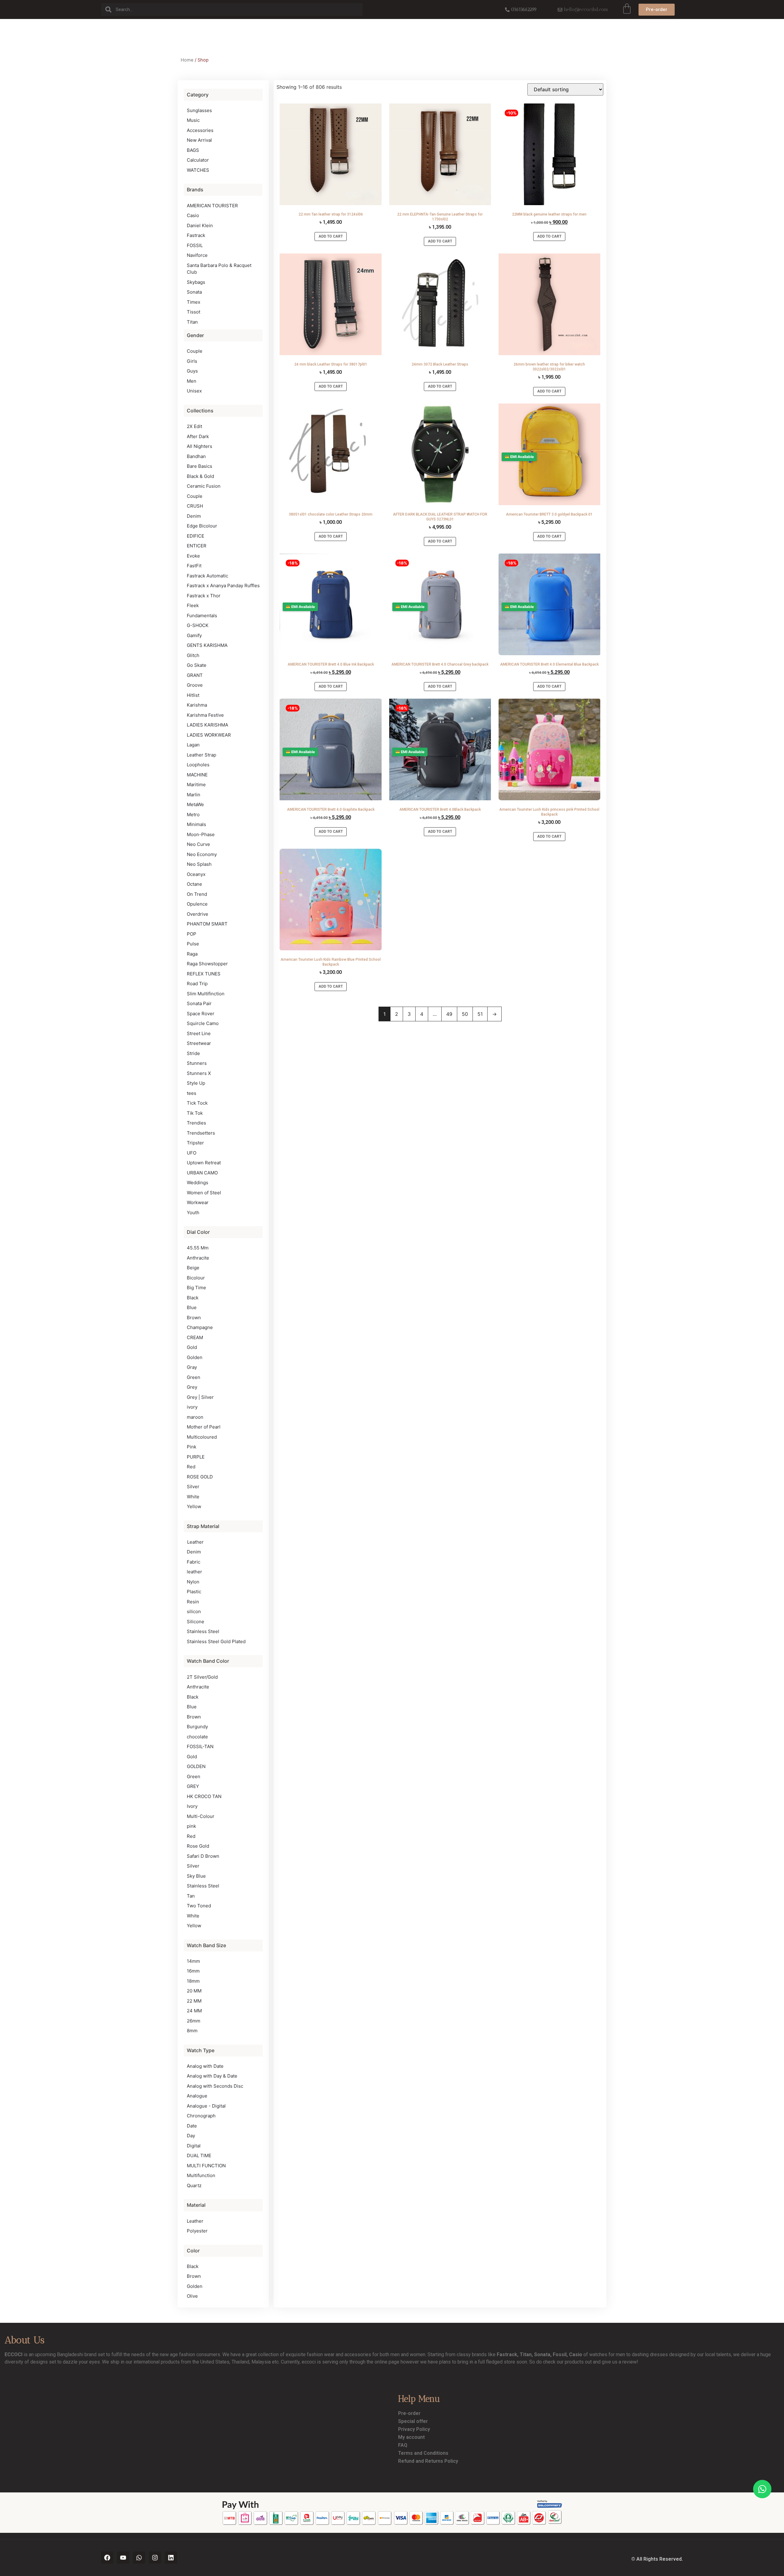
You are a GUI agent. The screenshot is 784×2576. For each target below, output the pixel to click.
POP (192, 934)
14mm (193, 1961)
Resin (193, 1602)
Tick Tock (197, 1103)
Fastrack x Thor (204, 596)
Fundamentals (202, 616)
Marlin (194, 795)
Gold (192, 1347)
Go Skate (197, 665)
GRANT (195, 675)
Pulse (193, 944)
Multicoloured (202, 1437)
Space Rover (201, 1014)
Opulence (197, 904)
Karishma (197, 705)
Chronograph (201, 2116)
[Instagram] (155, 2558)
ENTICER (197, 546)
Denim (194, 516)
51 (480, 1014)
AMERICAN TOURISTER (212, 206)
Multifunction (201, 2175)
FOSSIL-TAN (200, 1746)
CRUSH (195, 506)
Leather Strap (202, 755)
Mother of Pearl (204, 1427)
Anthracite (198, 1258)
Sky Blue (196, 1876)
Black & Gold (200, 476)
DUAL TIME (199, 2155)
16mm (193, 1971)
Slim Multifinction (206, 994)
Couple (195, 351)
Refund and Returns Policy (428, 2461)
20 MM (194, 1991)
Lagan (193, 745)
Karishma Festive (205, 715)
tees (192, 1093)
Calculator (198, 160)
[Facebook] (107, 2558)
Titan (192, 322)
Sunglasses (199, 110)
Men (192, 381)
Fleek (193, 605)
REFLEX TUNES (204, 974)
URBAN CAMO (202, 1173)
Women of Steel (204, 1193)
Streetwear (199, 1043)
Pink (192, 1447)
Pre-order (409, 2413)
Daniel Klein (200, 225)
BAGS (193, 150)
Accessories (200, 130)
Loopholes (198, 765)
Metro (193, 815)
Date (192, 2126)
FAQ (403, 2445)
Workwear (198, 1202)
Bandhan (196, 456)
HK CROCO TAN (204, 1796)
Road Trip (197, 984)
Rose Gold (198, 1846)
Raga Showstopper (207, 964)
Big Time (196, 1288)
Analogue (197, 2096)
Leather (195, 1542)
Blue (192, 1307)
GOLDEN (196, 1766)
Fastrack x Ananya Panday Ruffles (223, 586)
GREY (193, 1786)
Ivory (192, 1806)
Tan (191, 1896)
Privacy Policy (414, 2429)
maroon (195, 1417)
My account (411, 2437)
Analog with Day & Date (212, 2076)
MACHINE (197, 775)
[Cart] (627, 9)
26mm (194, 2021)
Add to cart (331, 236)
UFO (192, 1153)
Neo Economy (202, 854)
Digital (194, 2146)
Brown (194, 1318)
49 (449, 1014)
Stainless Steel (203, 1631)
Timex (194, 302)
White (193, 1497)
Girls (192, 361)
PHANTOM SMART (207, 924)
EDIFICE (196, 536)
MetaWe (195, 804)
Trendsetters (201, 1133)
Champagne (200, 1327)
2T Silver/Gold (202, 1677)
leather (194, 1572)
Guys (192, 371)
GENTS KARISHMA (207, 645)
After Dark (198, 436)
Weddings (198, 1183)
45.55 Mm (198, 1248)
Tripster (195, 1143)
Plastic (194, 1592)
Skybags (196, 282)
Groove (195, 685)
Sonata (194, 292)
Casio (193, 215)
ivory (192, 1407)
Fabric (194, 1562)
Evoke (193, 556)
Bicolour (196, 1278)
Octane (194, 884)
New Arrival (199, 140)
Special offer (413, 2421)
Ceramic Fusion (204, 486)
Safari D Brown (203, 1856)
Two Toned (199, 1906)
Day (191, 2136)
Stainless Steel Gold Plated (216, 1641)
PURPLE (196, 1457)
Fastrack (196, 235)
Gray (192, 1367)
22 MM (194, 2001)
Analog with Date (205, 2066)
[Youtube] (123, 2558)
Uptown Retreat (204, 1163)
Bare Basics (200, 466)
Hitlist (193, 695)
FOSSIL (195, 245)
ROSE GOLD (200, 1477)
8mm (192, 2031)
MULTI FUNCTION (206, 2166)
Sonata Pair (199, 1003)
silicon (194, 1611)
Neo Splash (199, 864)
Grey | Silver (200, 1397)
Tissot (194, 312)
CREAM (195, 1337)
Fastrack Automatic (207, 576)
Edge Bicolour (202, 526)
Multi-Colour (201, 1816)
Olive (192, 2296)
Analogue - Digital (206, 2106)
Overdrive (198, 914)
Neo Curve (198, 844)
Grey (192, 1387)
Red (191, 1467)
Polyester (197, 2231)
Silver (193, 1487)
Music (193, 120)
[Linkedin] (171, 2558)
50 (465, 1014)
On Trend (197, 894)
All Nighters (200, 446)
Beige (193, 1268)
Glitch (193, 655)
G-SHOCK (198, 625)
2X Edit (194, 426)
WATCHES (198, 170)
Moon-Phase (201, 834)
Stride (193, 1053)
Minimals (196, 824)
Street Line (199, 1033)
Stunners (197, 1063)
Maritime (196, 785)
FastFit (194, 566)
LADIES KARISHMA (207, 725)
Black (193, 1298)
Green (194, 1377)
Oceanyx (196, 874)
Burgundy (197, 1727)
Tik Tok (195, 1113)
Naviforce (197, 255)
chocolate (197, 1737)
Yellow (194, 1506)
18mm (193, 1981)
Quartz (194, 2185)
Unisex (194, 391)
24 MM (194, 2011)
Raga (192, 954)
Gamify (194, 635)
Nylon (193, 1582)
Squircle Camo (203, 1023)
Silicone (196, 1622)
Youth (193, 1213)
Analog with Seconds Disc (215, 2086)
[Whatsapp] (139, 2558)
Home (187, 60)
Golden (195, 1357)
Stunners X (199, 1073)
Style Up (196, 1083)
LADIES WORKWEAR (209, 735)
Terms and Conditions (423, 2453)
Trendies (196, 1123)
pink (191, 1826)
